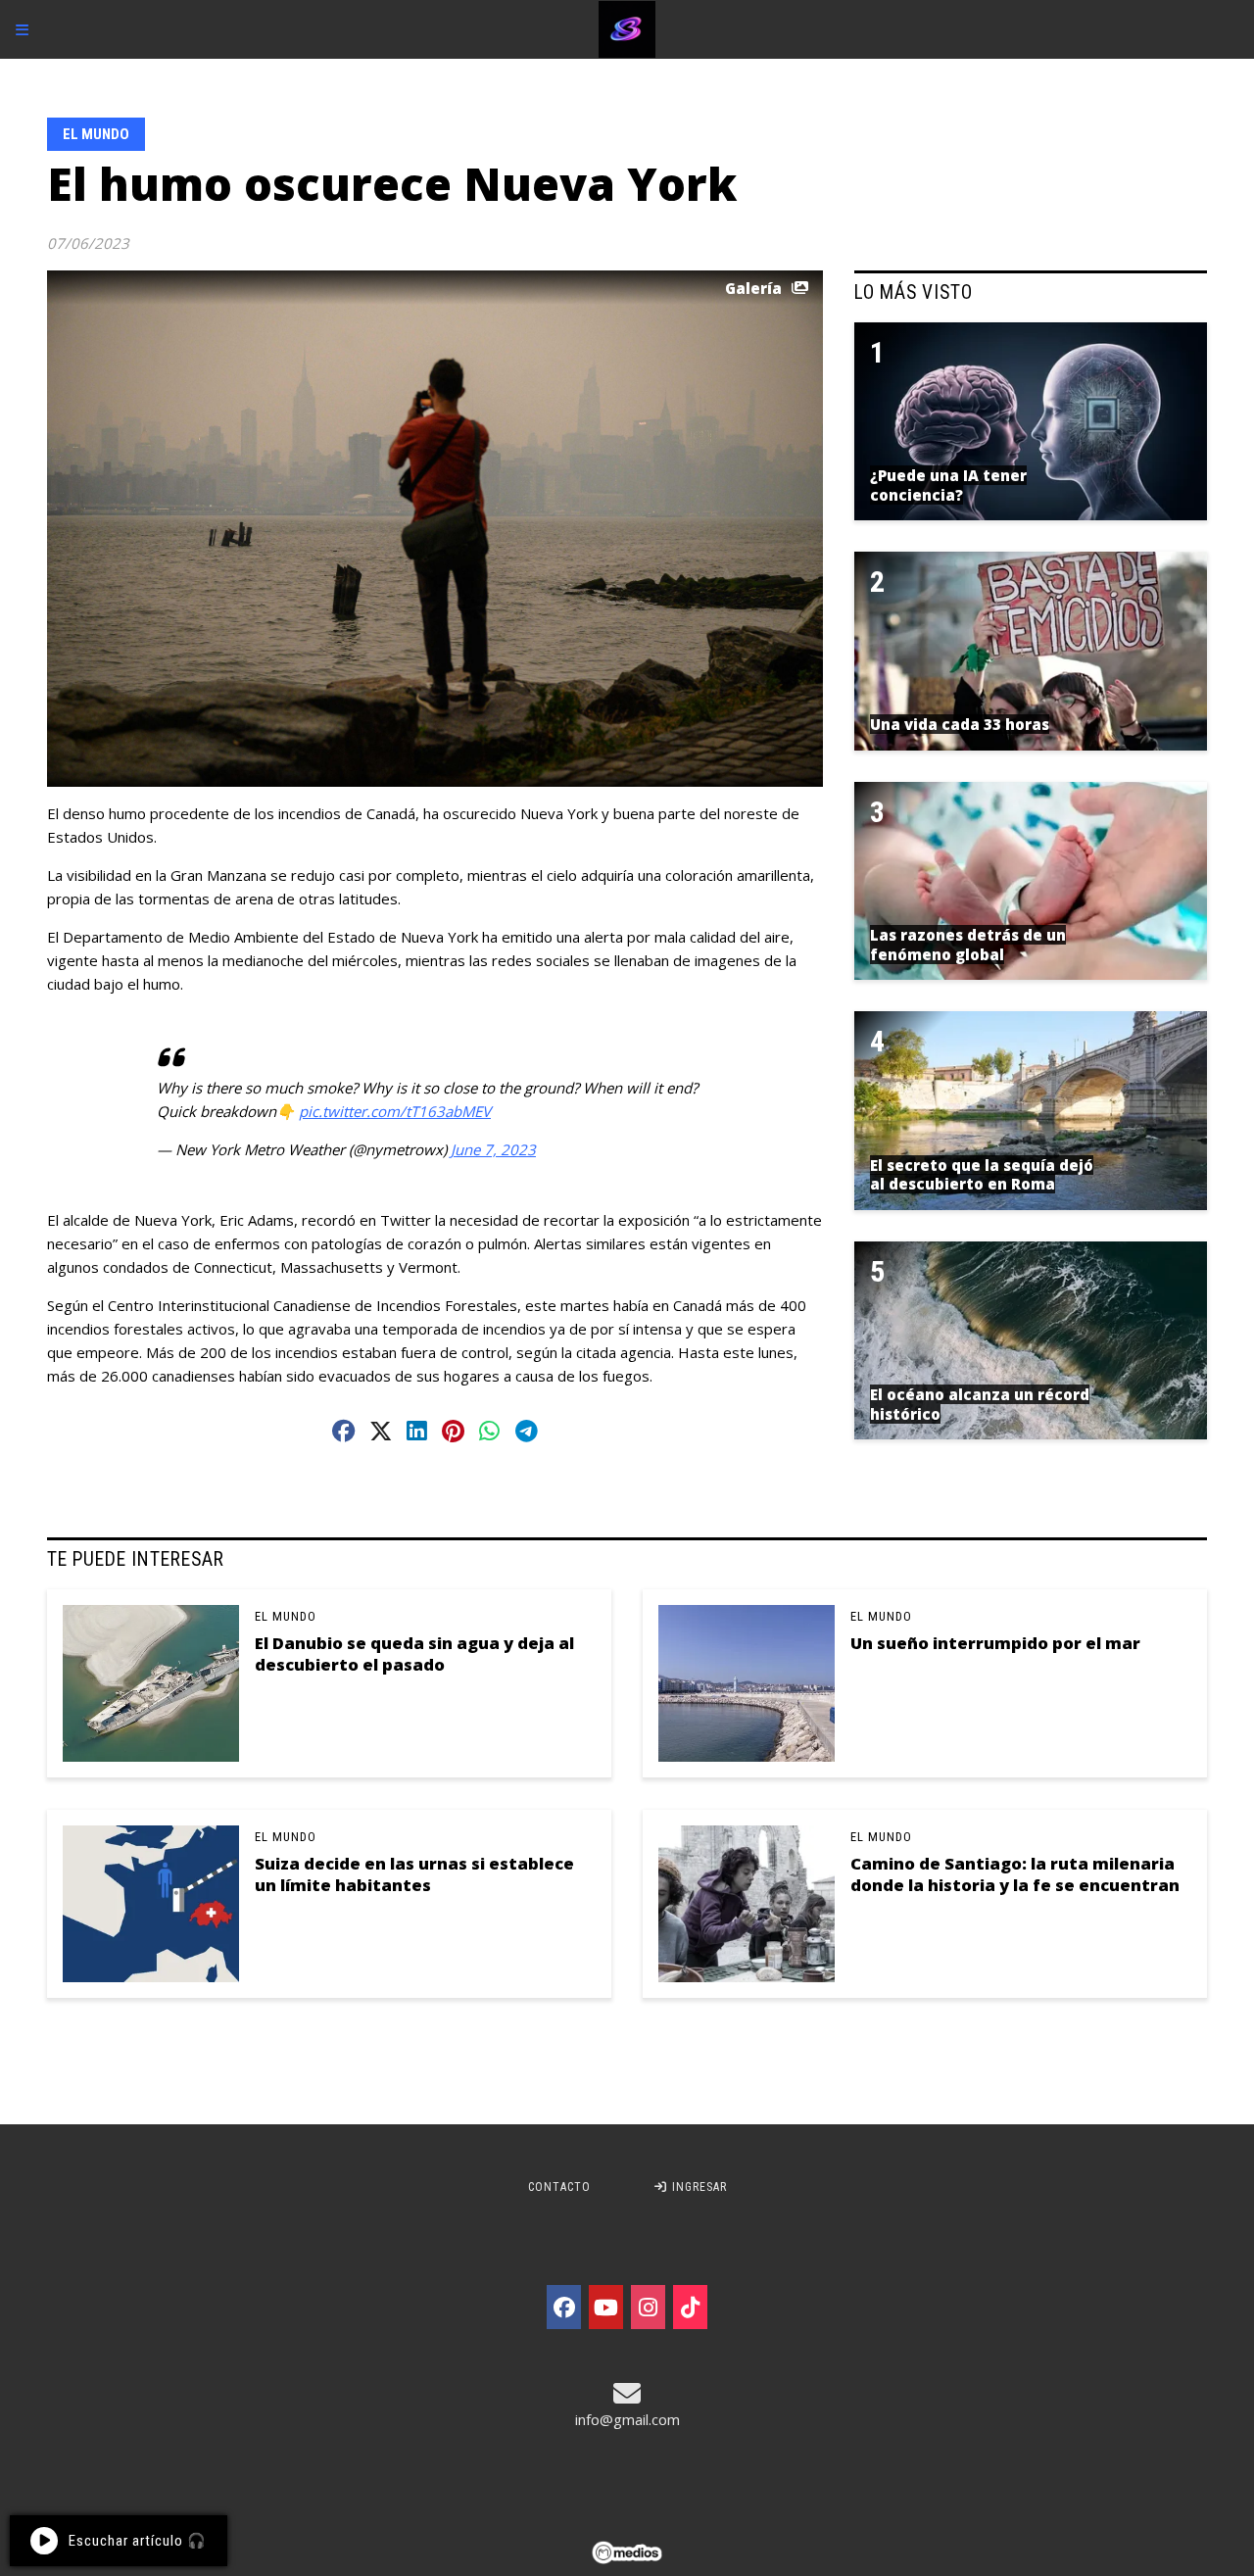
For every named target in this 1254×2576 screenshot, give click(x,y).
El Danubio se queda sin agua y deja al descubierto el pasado (414, 1653)
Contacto (559, 2187)
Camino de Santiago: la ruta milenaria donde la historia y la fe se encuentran (1015, 1873)
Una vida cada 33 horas (960, 724)
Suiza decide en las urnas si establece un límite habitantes (414, 1873)
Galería (753, 288)
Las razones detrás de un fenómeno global (968, 945)
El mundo (96, 134)
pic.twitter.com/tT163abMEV (395, 1111)
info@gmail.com (627, 2419)
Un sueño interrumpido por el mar (995, 1643)
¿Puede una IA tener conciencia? (948, 485)
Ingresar (698, 2187)
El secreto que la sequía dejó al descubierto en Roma (982, 1175)
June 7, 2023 (493, 1149)
